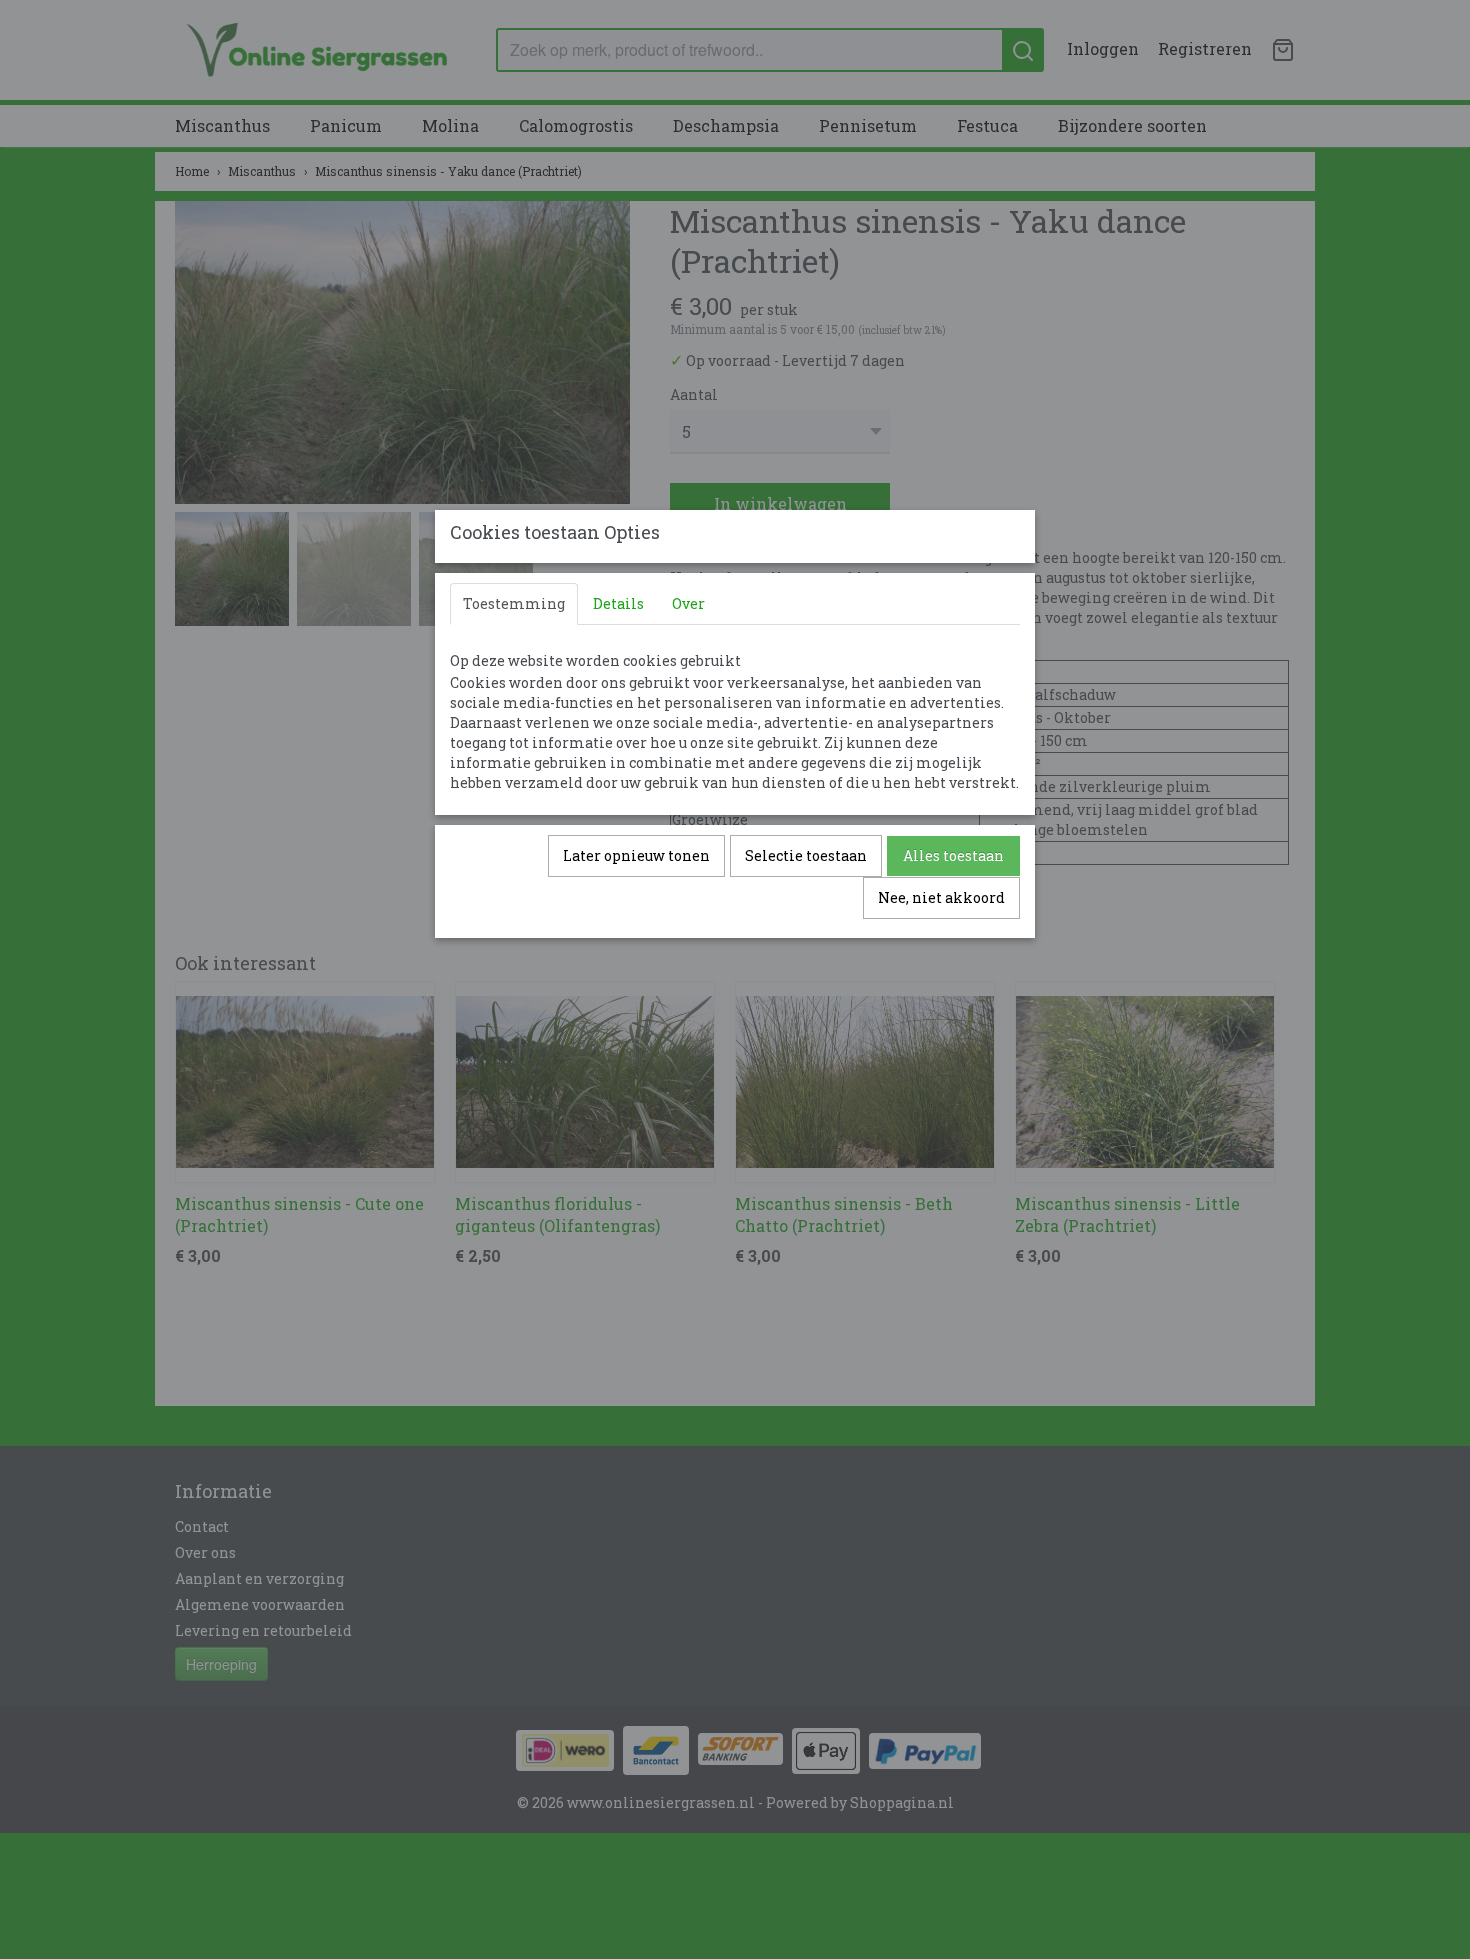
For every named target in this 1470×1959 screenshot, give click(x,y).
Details (618, 603)
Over (688, 603)
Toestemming (514, 603)
